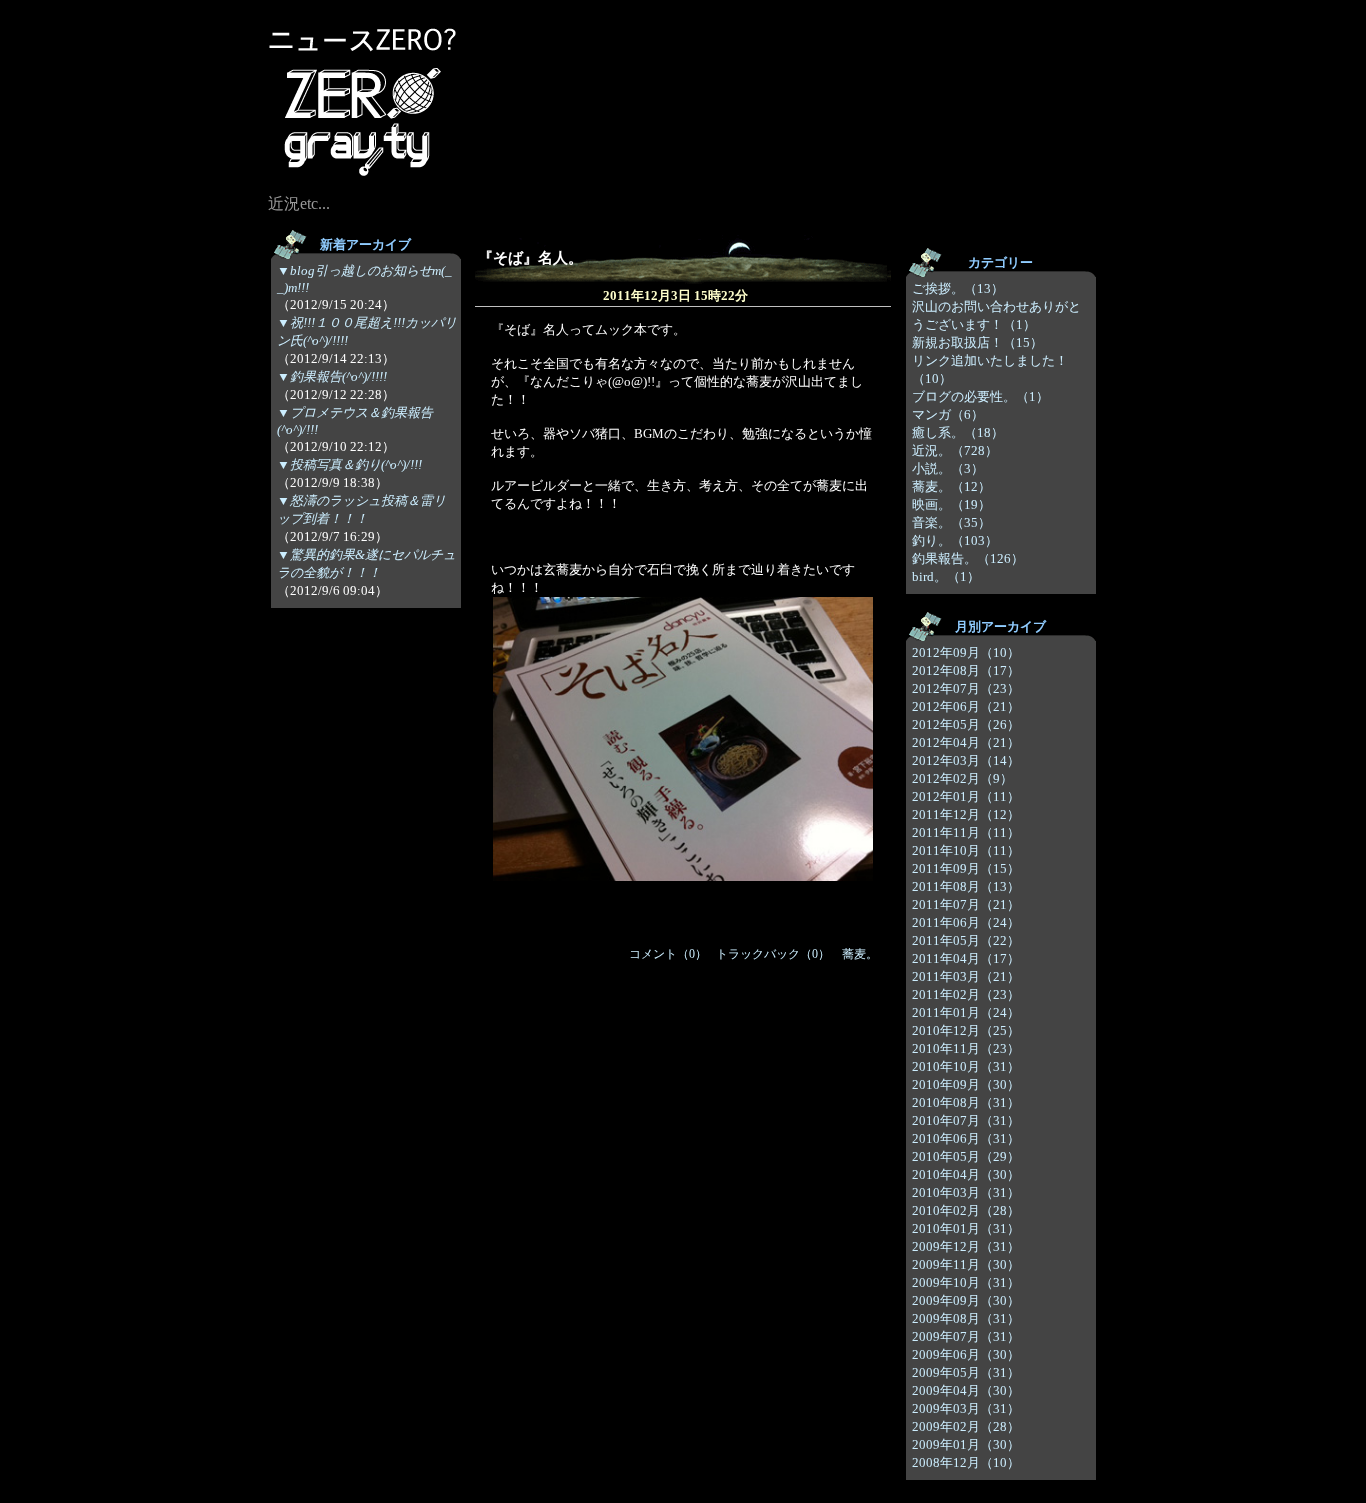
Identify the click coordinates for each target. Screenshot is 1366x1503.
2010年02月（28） (966, 1210)
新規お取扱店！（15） (977, 342)
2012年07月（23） (966, 688)
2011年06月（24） (966, 922)
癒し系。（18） (958, 432)
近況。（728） (955, 450)
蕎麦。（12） (951, 486)
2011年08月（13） (966, 886)
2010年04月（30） (966, 1174)
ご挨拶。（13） (958, 288)
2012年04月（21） (966, 742)
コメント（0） (668, 954)
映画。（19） (951, 504)
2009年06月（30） (966, 1354)
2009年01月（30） (966, 1444)
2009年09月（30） (966, 1300)
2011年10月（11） (966, 850)
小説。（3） (948, 468)
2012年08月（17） (966, 670)
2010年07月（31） (966, 1120)
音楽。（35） (951, 522)
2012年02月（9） (962, 778)
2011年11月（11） (966, 832)
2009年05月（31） (966, 1372)
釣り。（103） (955, 540)
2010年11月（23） (966, 1048)
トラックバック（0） (773, 954)
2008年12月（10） (966, 1462)
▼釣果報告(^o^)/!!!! (332, 376)
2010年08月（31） (966, 1102)
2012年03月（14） (966, 760)
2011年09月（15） (966, 868)
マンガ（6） (948, 414)
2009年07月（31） (966, 1336)
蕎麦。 (860, 954)
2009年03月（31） (966, 1408)
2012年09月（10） (966, 652)
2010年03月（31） (966, 1192)
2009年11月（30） (966, 1264)
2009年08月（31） (966, 1318)
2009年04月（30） (966, 1390)
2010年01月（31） (966, 1228)
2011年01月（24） (966, 1012)
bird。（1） (946, 576)
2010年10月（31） (966, 1066)
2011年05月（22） (966, 940)
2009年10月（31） (966, 1282)
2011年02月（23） (966, 994)
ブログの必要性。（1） (980, 396)
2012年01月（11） (966, 796)
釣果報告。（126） (968, 558)
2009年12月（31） (966, 1246)
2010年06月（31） (966, 1138)
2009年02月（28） (966, 1426)
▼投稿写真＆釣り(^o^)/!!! (349, 464)
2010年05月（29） (966, 1156)
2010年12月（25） (966, 1030)
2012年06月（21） (966, 706)
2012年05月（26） (966, 724)
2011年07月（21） (966, 904)
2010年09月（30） (966, 1084)
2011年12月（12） (966, 814)
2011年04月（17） (966, 958)
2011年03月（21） (966, 976)
